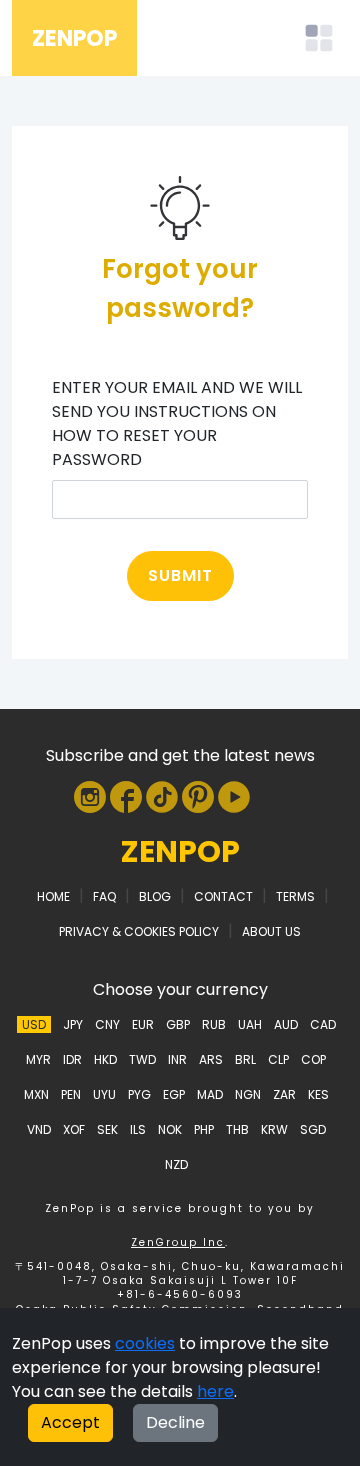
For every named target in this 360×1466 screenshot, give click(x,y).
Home (53, 896)
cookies (145, 1343)
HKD (105, 1059)
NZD (176, 1164)
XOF (74, 1129)
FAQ (104, 896)
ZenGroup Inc (178, 1242)
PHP (204, 1129)
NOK (170, 1129)
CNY (107, 1024)
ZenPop (74, 38)
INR (177, 1059)
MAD (210, 1094)
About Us (271, 931)
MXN (36, 1094)
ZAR (284, 1094)
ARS (211, 1059)
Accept (70, 1422)
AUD (286, 1024)
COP (313, 1059)
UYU (104, 1094)
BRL (245, 1059)
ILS (138, 1129)
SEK (107, 1129)
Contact (223, 896)
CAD (323, 1024)
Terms (295, 896)
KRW (274, 1129)
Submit (180, 575)
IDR (72, 1059)
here (215, 1391)
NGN (248, 1094)
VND (39, 1129)
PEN (71, 1094)
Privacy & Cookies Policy (139, 931)
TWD (142, 1059)
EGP (174, 1094)
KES (318, 1094)
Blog (155, 896)
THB (237, 1129)
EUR (143, 1024)
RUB (214, 1024)
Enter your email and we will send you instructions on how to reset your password (177, 423)
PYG (139, 1094)
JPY (73, 1024)
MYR (38, 1059)
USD (34, 1024)
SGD (313, 1129)
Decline (175, 1422)
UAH (250, 1024)
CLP (278, 1059)
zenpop (180, 851)
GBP (178, 1024)
